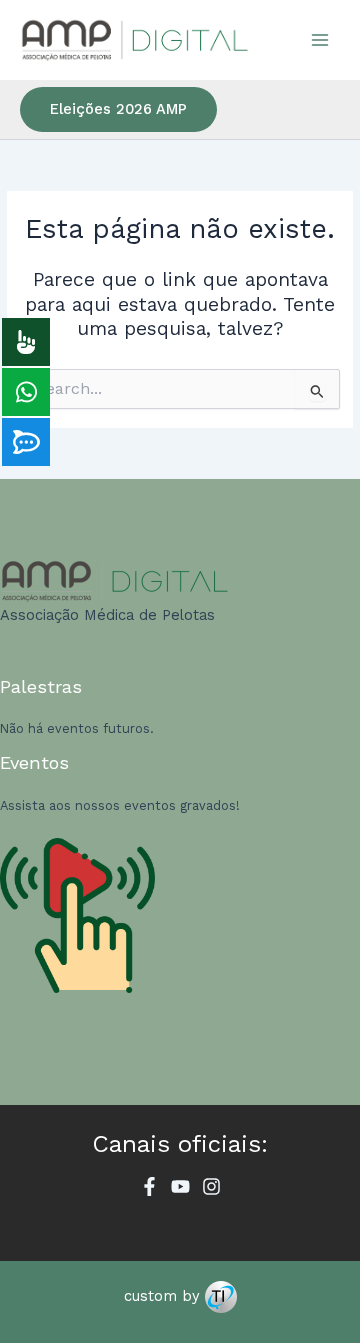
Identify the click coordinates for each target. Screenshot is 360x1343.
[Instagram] (211, 1186)
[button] (118, 109)
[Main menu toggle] (320, 39)
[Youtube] (180, 1186)
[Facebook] (149, 1186)
